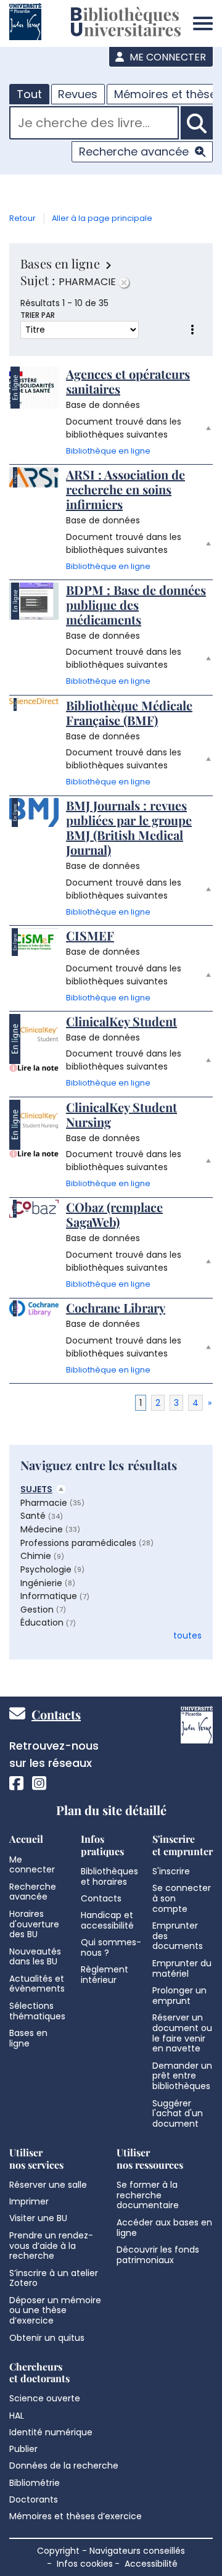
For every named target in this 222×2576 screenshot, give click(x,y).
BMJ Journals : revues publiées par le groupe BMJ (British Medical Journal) (129, 827)
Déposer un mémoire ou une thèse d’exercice (55, 2311)
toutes (187, 1635)
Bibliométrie (35, 2483)
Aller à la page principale (102, 218)
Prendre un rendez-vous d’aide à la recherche (51, 2246)
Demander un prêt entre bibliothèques (182, 2076)
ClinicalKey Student (121, 1021)
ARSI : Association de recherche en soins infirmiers (125, 489)
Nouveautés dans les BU (35, 1957)
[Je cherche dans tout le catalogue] (197, 123)
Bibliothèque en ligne (108, 451)
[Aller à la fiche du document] (34, 388)
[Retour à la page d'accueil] (126, 23)
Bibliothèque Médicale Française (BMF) (129, 713)
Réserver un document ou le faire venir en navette (182, 2033)
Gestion (37, 1610)
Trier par (38, 315)
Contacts (56, 1714)
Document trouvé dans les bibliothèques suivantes (124, 428)
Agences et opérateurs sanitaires (128, 381)
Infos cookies (85, 2564)
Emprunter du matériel (182, 1968)
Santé (33, 1516)
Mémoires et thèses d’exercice (76, 2516)
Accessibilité (151, 2564)
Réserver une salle (48, 2185)
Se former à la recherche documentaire (148, 2195)
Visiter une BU (38, 2218)
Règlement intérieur (105, 1975)
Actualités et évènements (37, 1984)
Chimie (36, 1556)
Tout (29, 94)
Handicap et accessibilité (107, 1920)
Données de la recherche (64, 2466)
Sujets (36, 1489)
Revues (78, 94)
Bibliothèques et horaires (109, 1876)
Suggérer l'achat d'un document (178, 2114)
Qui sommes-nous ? (111, 1947)
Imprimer (29, 2201)
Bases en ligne (28, 2038)
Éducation (42, 1622)
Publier (23, 2449)
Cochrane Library (116, 1307)
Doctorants (34, 2499)
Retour (23, 218)
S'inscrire (171, 1871)
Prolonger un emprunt (179, 1996)
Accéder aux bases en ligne (164, 2228)
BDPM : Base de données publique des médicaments (136, 605)
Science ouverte (45, 2398)
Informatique (49, 1596)
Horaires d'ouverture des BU (34, 1924)
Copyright (58, 2551)
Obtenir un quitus (47, 2338)
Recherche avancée (134, 152)
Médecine (42, 1529)
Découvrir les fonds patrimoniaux (158, 2255)
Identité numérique (51, 2432)
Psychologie (46, 1569)
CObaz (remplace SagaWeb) (114, 1214)
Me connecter (166, 57)
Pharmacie (44, 1503)
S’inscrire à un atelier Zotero (54, 2278)
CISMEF (90, 935)
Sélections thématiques (37, 2011)
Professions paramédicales (78, 1543)
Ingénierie (41, 1583)
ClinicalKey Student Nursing (121, 1114)
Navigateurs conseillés (137, 2551)
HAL (17, 2416)
